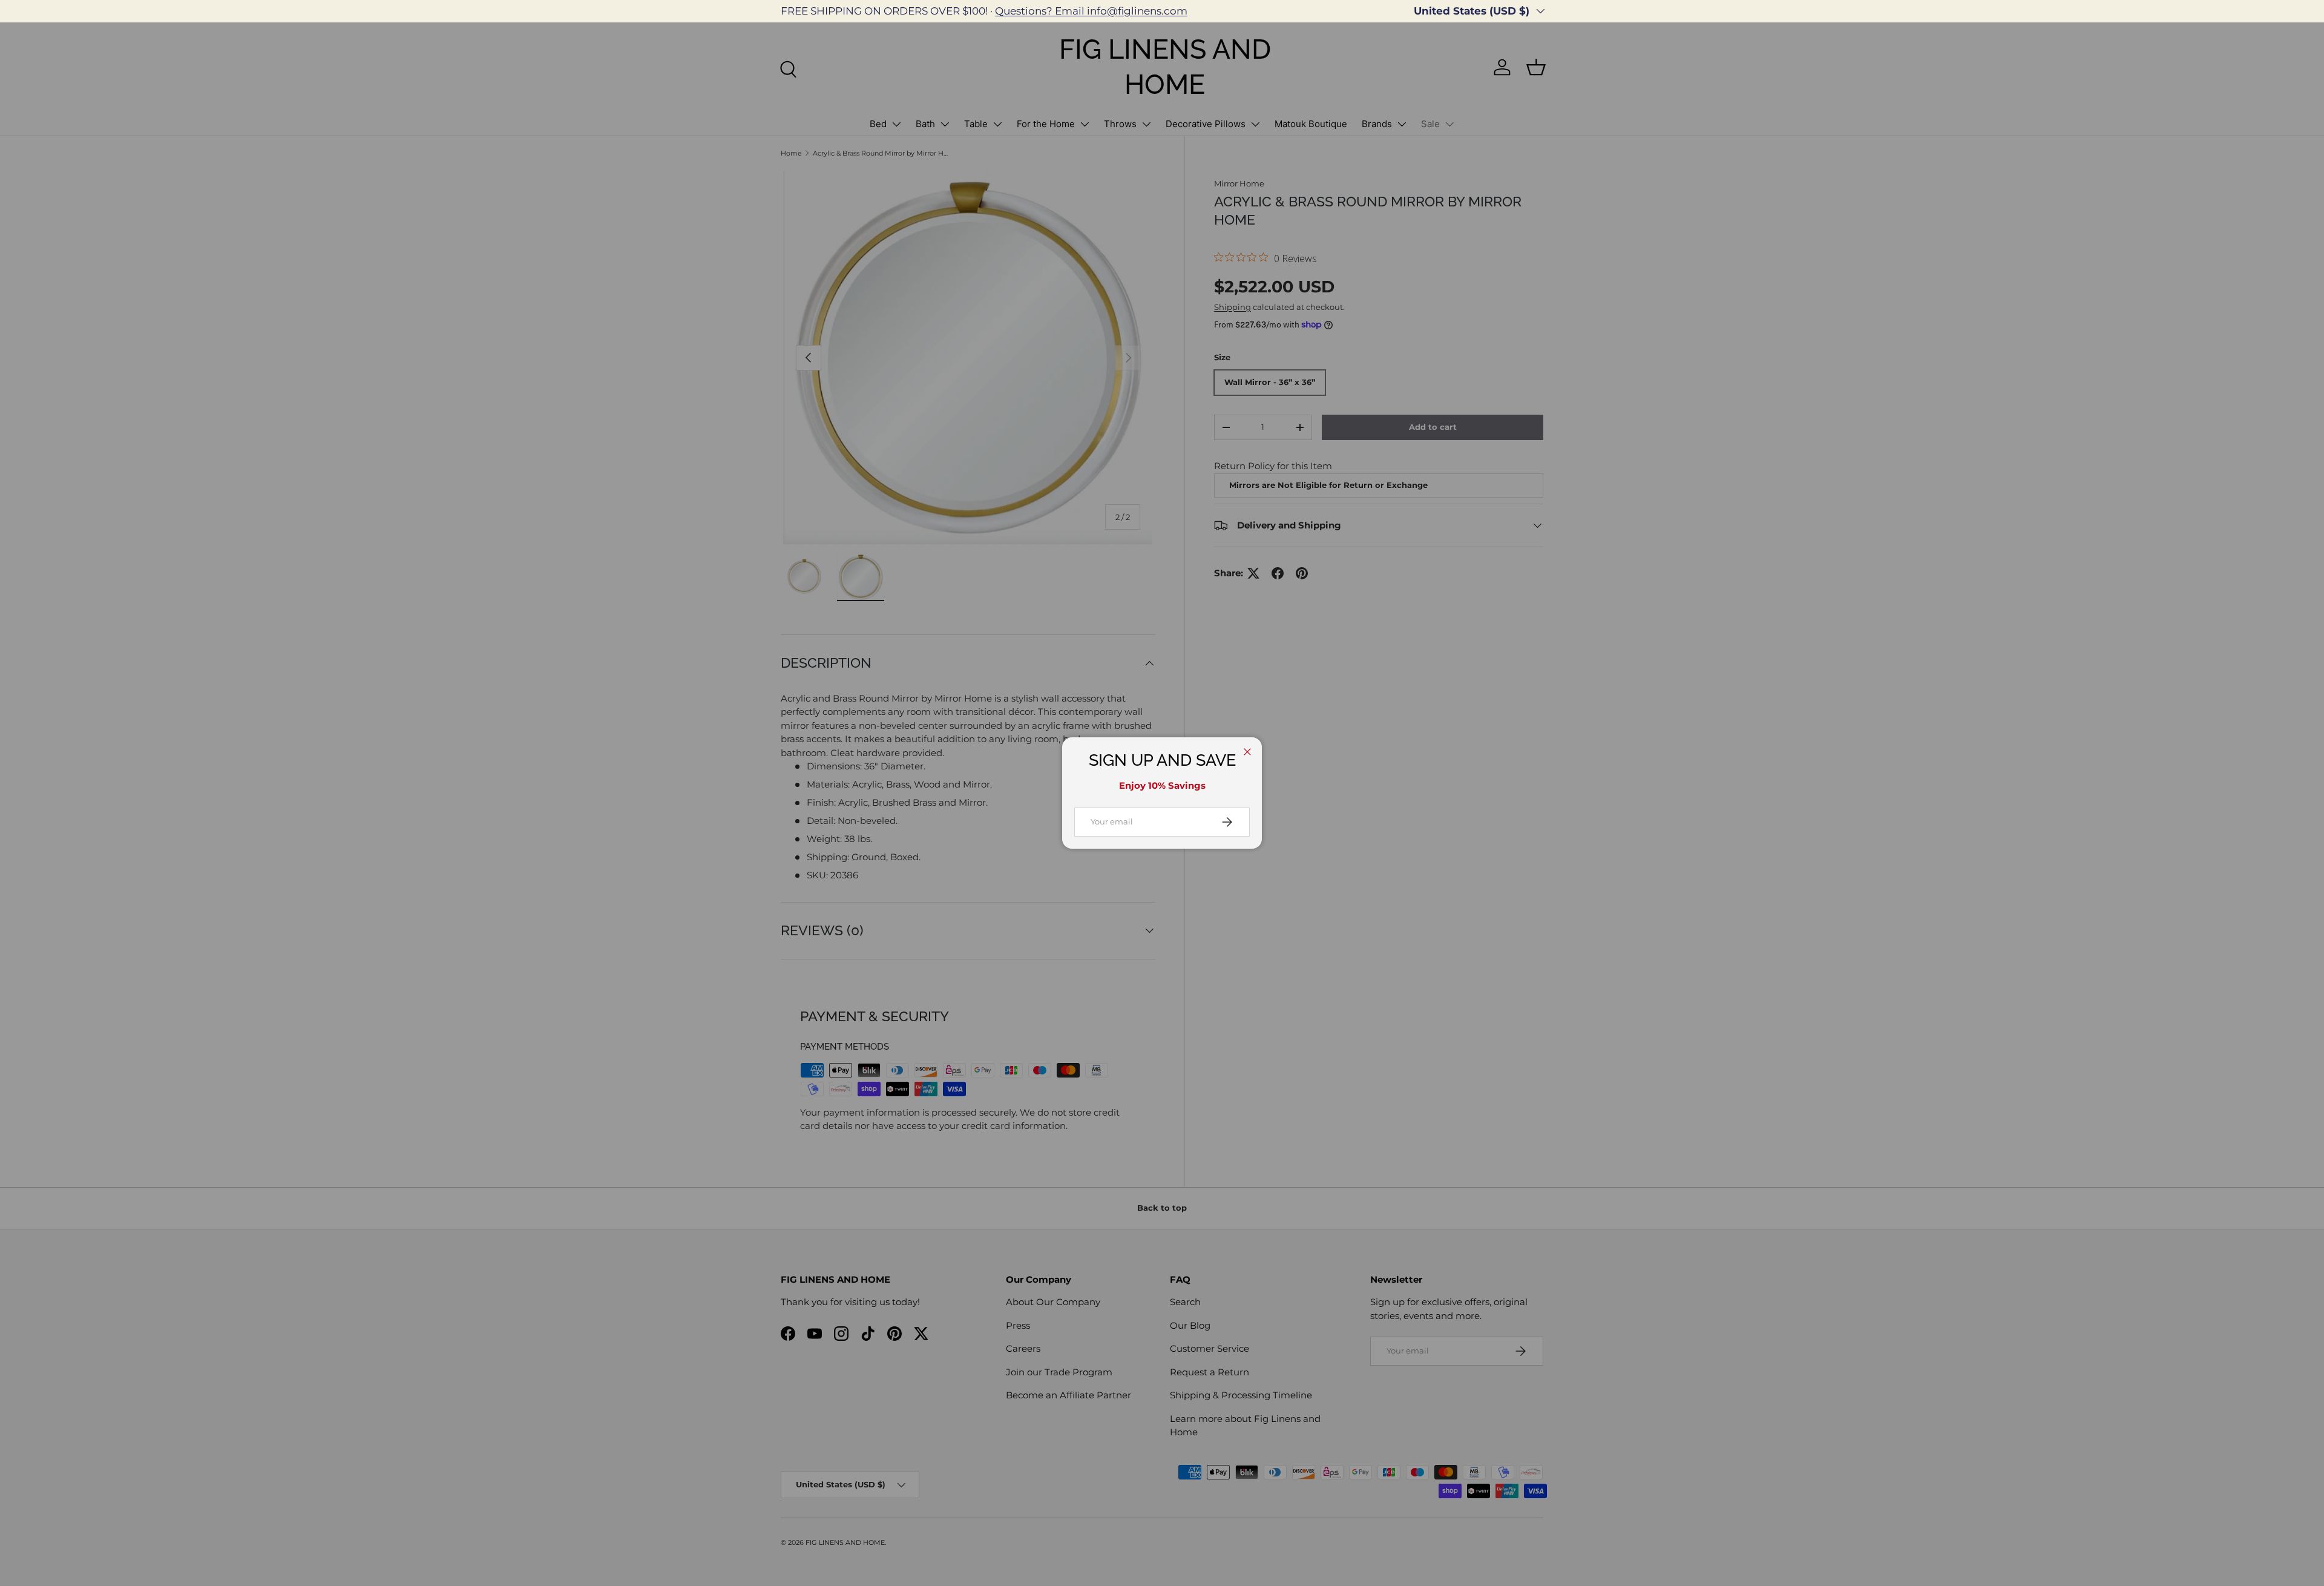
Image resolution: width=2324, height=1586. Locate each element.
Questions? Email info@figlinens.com (1091, 11)
